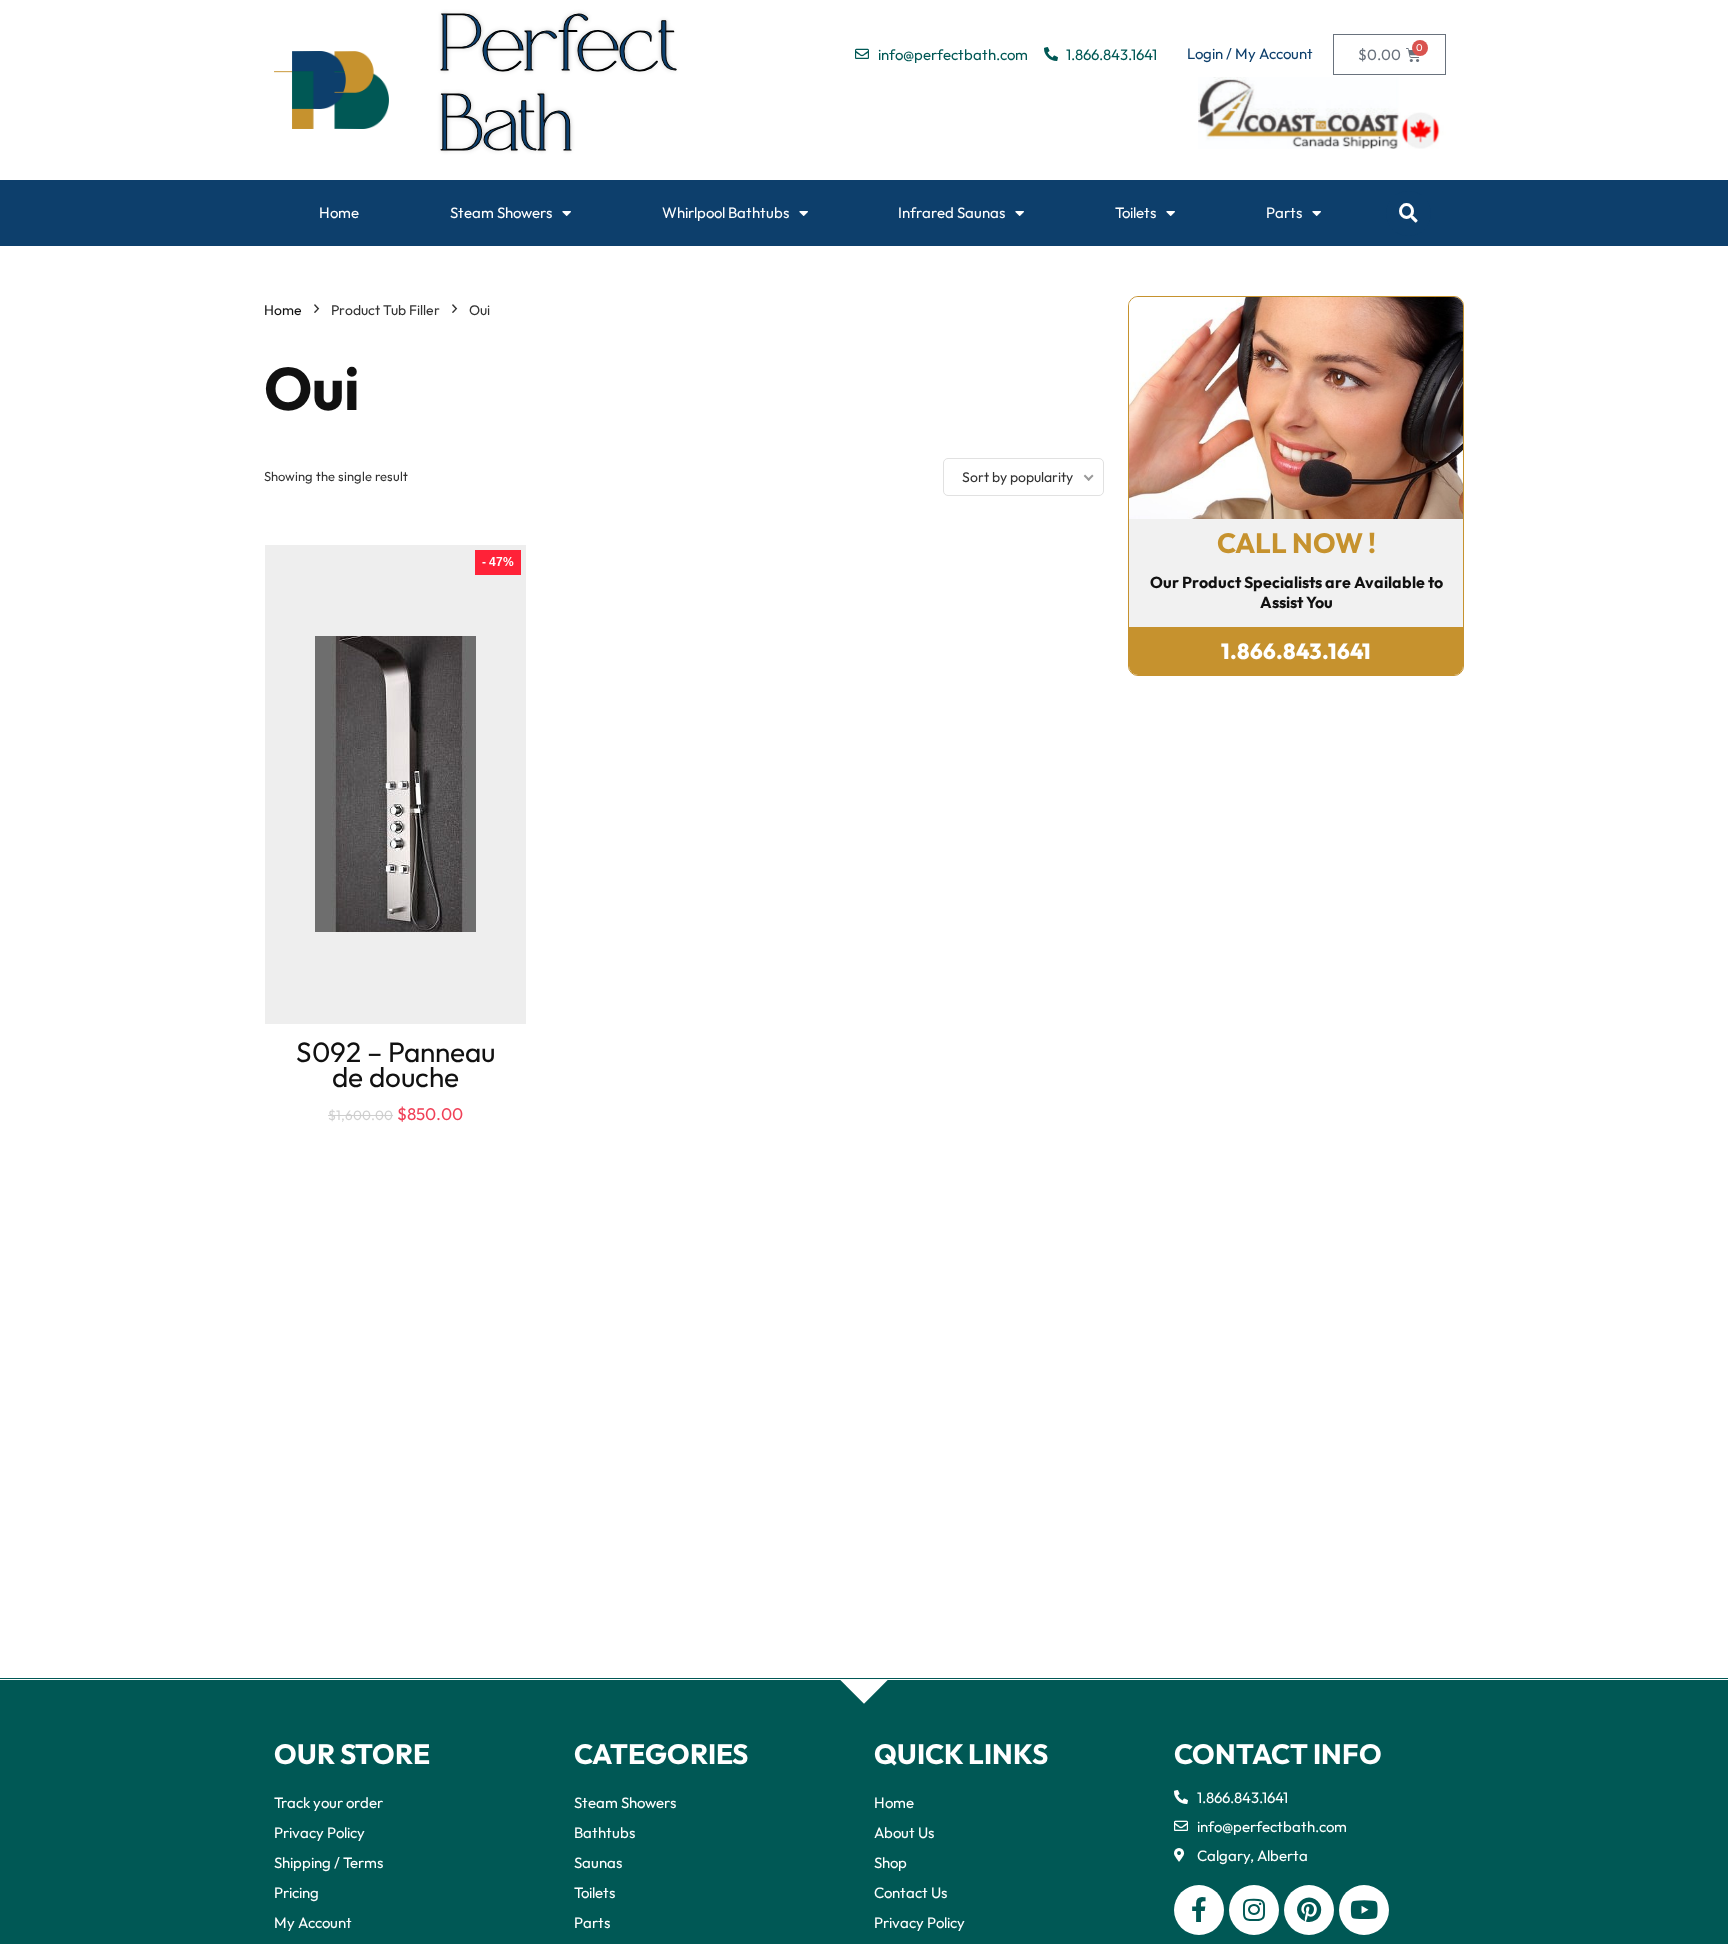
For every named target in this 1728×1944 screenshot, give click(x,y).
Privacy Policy (319, 1832)
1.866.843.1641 (1296, 651)
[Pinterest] (1309, 1910)
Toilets (1135, 212)
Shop (890, 1862)
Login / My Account (1250, 53)
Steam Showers (501, 212)
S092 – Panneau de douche (395, 1064)
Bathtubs (604, 1832)
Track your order (328, 1802)
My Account (313, 1922)
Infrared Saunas (951, 212)
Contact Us (910, 1892)
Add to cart (396, 1134)
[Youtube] (1364, 1910)
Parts (1284, 212)
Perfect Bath (559, 90)
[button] (1408, 213)
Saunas (598, 1862)
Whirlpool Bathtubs (725, 212)
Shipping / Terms (328, 1862)
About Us (904, 1832)
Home (339, 212)
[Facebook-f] (1199, 1910)
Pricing (296, 1892)
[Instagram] (1254, 1910)
